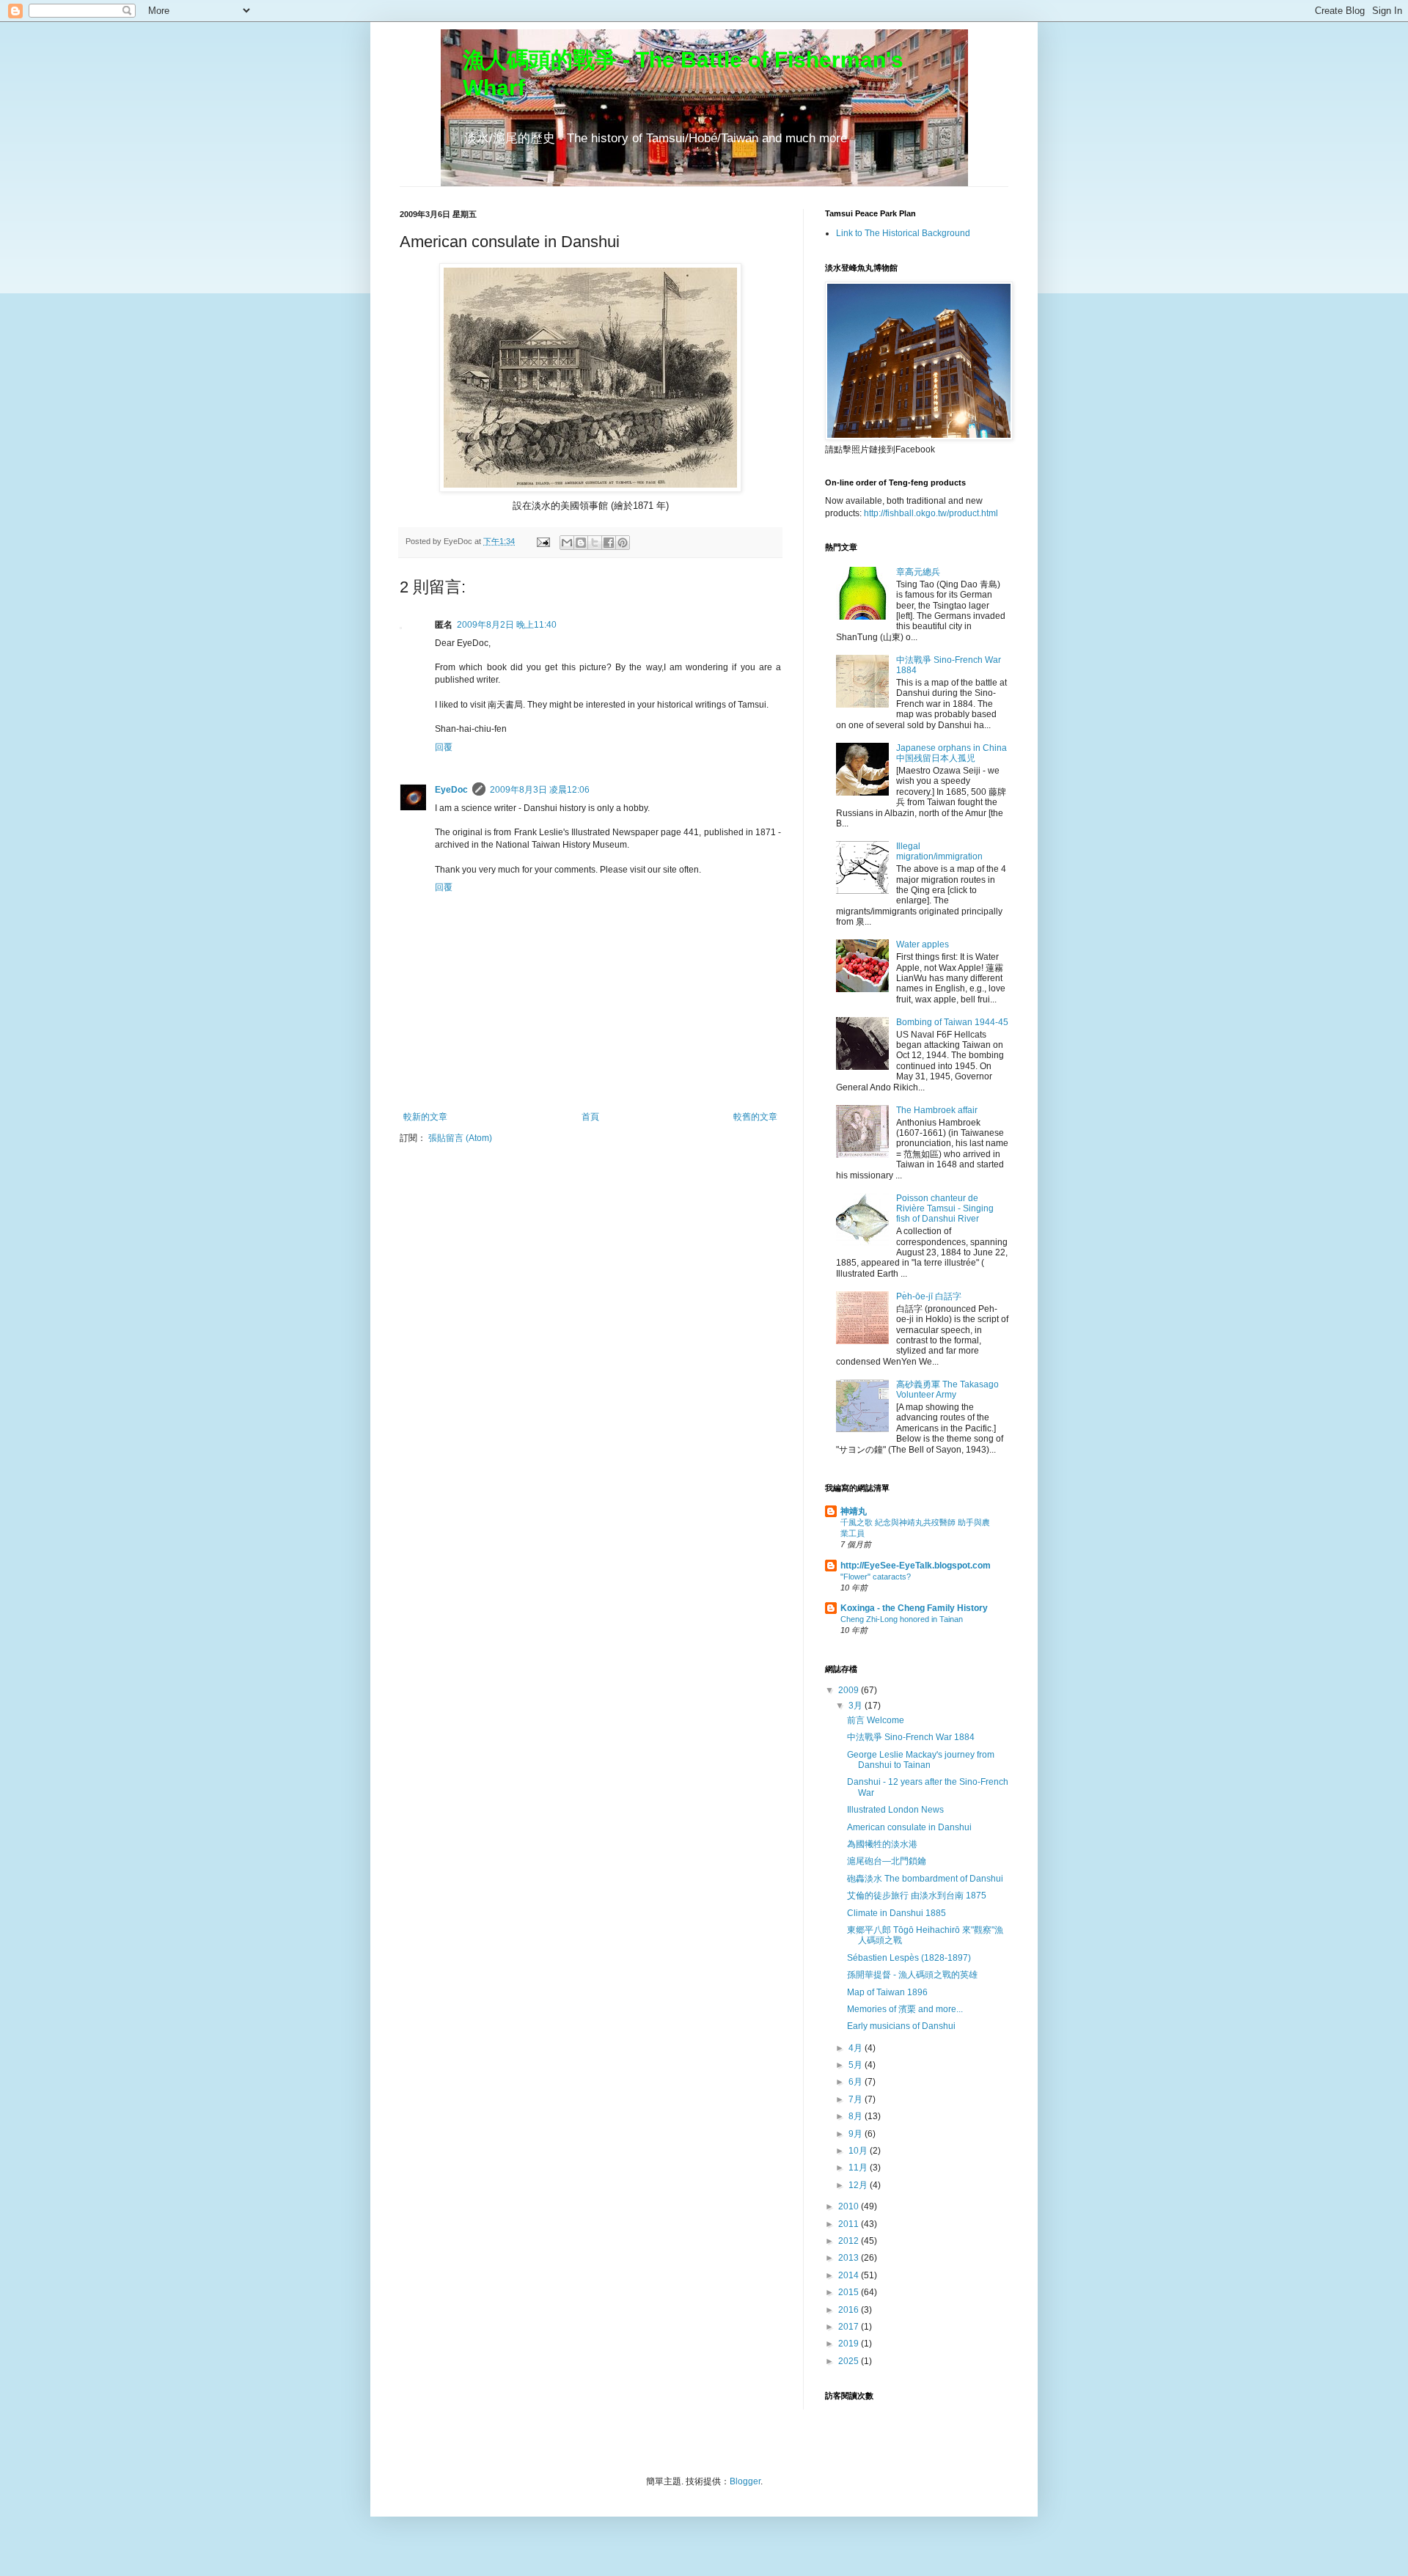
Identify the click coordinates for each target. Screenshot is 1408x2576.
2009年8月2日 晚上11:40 (507, 625)
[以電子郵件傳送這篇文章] (567, 543)
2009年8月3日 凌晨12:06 (540, 790)
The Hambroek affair (937, 1110)
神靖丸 (854, 1511)
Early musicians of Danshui (901, 2026)
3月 (857, 1706)
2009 (850, 1690)
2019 (850, 2344)
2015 (850, 2292)
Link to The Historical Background (903, 233)
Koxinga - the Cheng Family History (914, 1608)
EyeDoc (451, 790)
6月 (857, 2082)
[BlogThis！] (581, 543)
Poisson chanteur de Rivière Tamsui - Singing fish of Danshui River (945, 1209)
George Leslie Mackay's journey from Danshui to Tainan (921, 1760)
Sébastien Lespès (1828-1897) (909, 1958)
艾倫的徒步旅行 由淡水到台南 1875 (917, 1896)
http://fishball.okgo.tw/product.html (931, 513)
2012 (850, 2241)
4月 (857, 2048)
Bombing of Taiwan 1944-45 (952, 1022)
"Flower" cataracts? (876, 1577)
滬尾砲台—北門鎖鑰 (887, 1861)
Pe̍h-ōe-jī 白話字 (929, 1296)
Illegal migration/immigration (939, 851)
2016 (850, 2310)
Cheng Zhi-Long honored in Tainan (902, 1619)
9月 (857, 2134)
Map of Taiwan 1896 (887, 1992)
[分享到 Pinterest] (623, 543)
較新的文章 (425, 1117)
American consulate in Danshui (909, 1827)
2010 (850, 2206)
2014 (850, 2275)
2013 (850, 2258)
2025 (850, 2361)
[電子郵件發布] (543, 541)
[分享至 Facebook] (609, 543)
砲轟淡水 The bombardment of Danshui (925, 1879)
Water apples (923, 944)
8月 (857, 2116)
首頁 (590, 1117)
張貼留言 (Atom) (460, 1138)
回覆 (444, 747)
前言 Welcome (876, 1720)
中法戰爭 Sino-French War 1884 (911, 1737)
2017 (850, 2327)
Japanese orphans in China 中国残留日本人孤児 (951, 753)
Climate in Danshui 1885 (896, 1913)
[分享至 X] (595, 543)
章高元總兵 (918, 572)
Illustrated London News (895, 1810)
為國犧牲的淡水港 (882, 1844)
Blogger (745, 2481)
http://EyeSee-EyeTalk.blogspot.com (916, 1566)
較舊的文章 (755, 1117)
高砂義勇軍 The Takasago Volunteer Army (947, 1390)
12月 (859, 2185)
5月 (857, 2065)
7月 (857, 2099)
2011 (850, 2224)
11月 (859, 2168)
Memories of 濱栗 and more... (905, 2009)
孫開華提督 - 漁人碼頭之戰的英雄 (912, 1975)
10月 (859, 2151)
